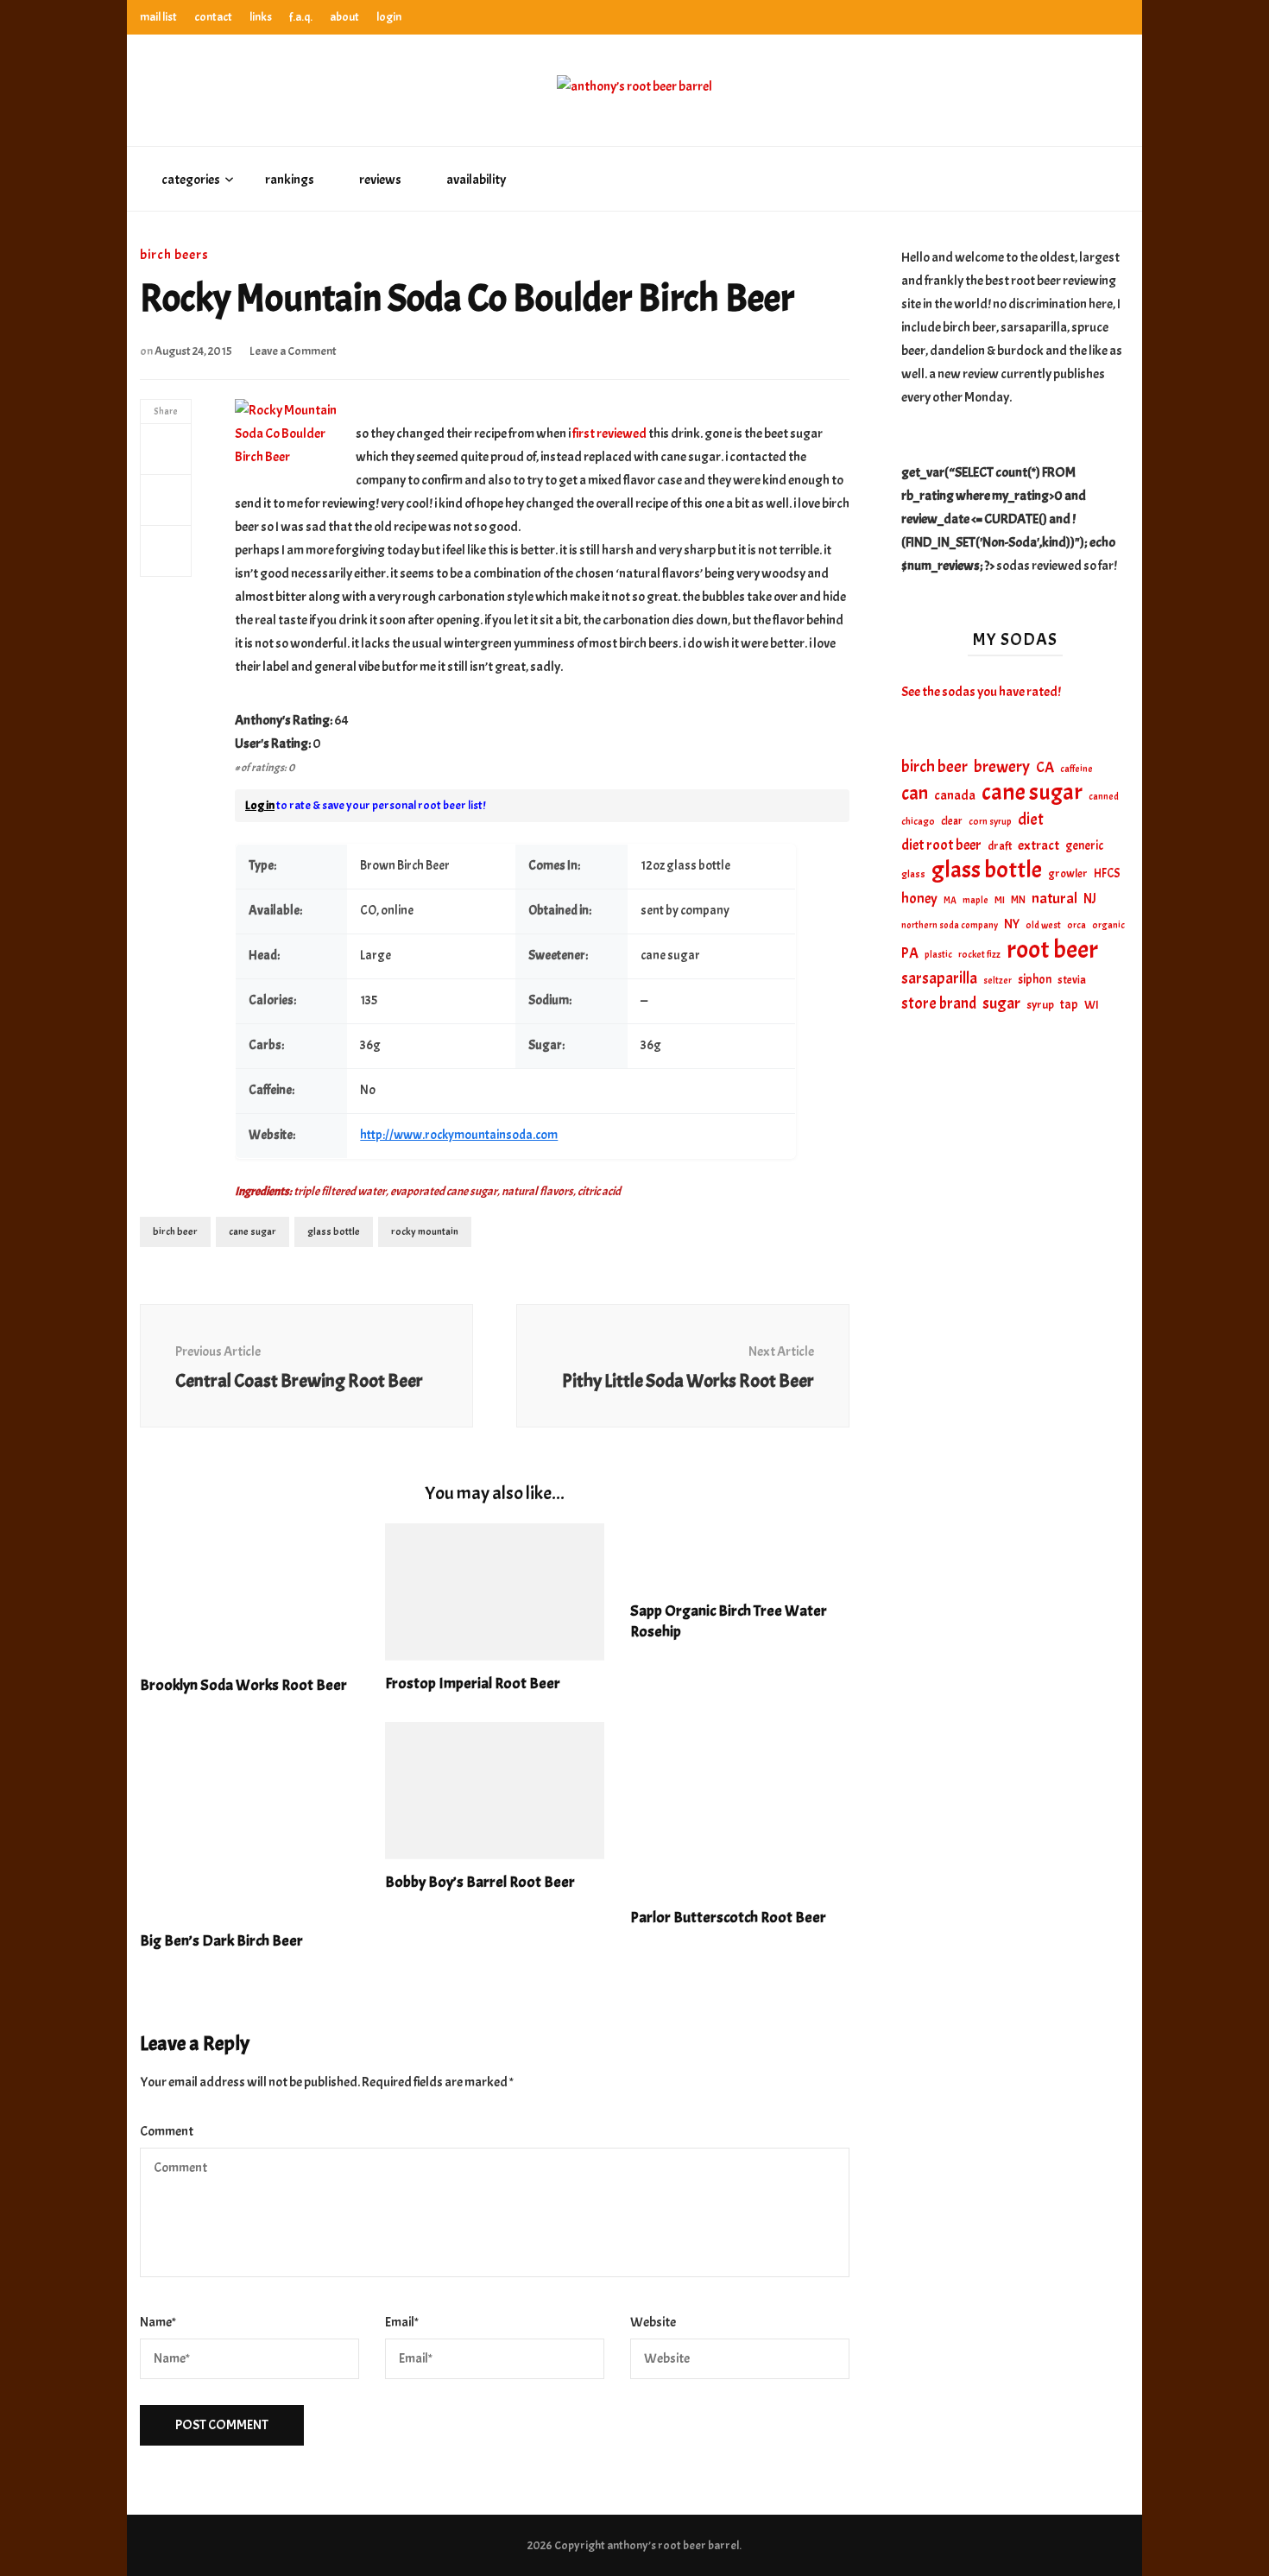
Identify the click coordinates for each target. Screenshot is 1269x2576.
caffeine (1076, 769)
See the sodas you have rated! (981, 692)
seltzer (998, 980)
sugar (1001, 1003)
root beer (1052, 949)
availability (476, 180)
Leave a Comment (293, 351)
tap (1069, 1004)
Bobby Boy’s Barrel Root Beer (480, 1882)
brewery (1002, 767)
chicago (918, 822)
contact (213, 17)
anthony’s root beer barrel (673, 2545)
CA (1045, 767)
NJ (1090, 899)
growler (1068, 873)
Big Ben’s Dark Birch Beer (221, 1941)
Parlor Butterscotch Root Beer (728, 1918)
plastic (938, 955)
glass (913, 874)
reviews (380, 180)
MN (1018, 900)
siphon (1035, 979)
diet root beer (941, 845)
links (261, 17)
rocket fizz (979, 955)
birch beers (174, 255)
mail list (158, 17)
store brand (939, 1004)
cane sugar (253, 1231)
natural (1054, 898)
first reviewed (609, 434)
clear (952, 821)
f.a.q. (301, 17)
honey (919, 899)
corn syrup (990, 822)
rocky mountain (425, 1231)
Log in (260, 805)
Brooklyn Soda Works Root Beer (243, 1685)
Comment (167, 2131)
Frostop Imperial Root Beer (473, 1684)
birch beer (175, 1231)
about (344, 17)
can (915, 794)
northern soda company (950, 925)
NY (1012, 924)
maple (975, 900)
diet (1031, 820)
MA (950, 900)
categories (191, 180)
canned (1104, 796)
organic (1108, 925)
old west (1043, 925)
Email (402, 2322)
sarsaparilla (939, 978)
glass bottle (334, 1231)
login (389, 17)
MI (1000, 900)
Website (653, 2322)
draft (1000, 846)
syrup (1040, 1005)
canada (955, 795)
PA (910, 953)
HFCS (1107, 873)
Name (158, 2322)
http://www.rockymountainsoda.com (459, 1135)
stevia (1072, 980)
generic (1084, 845)
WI (1092, 1004)
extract (1039, 845)
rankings (290, 180)
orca (1076, 925)
